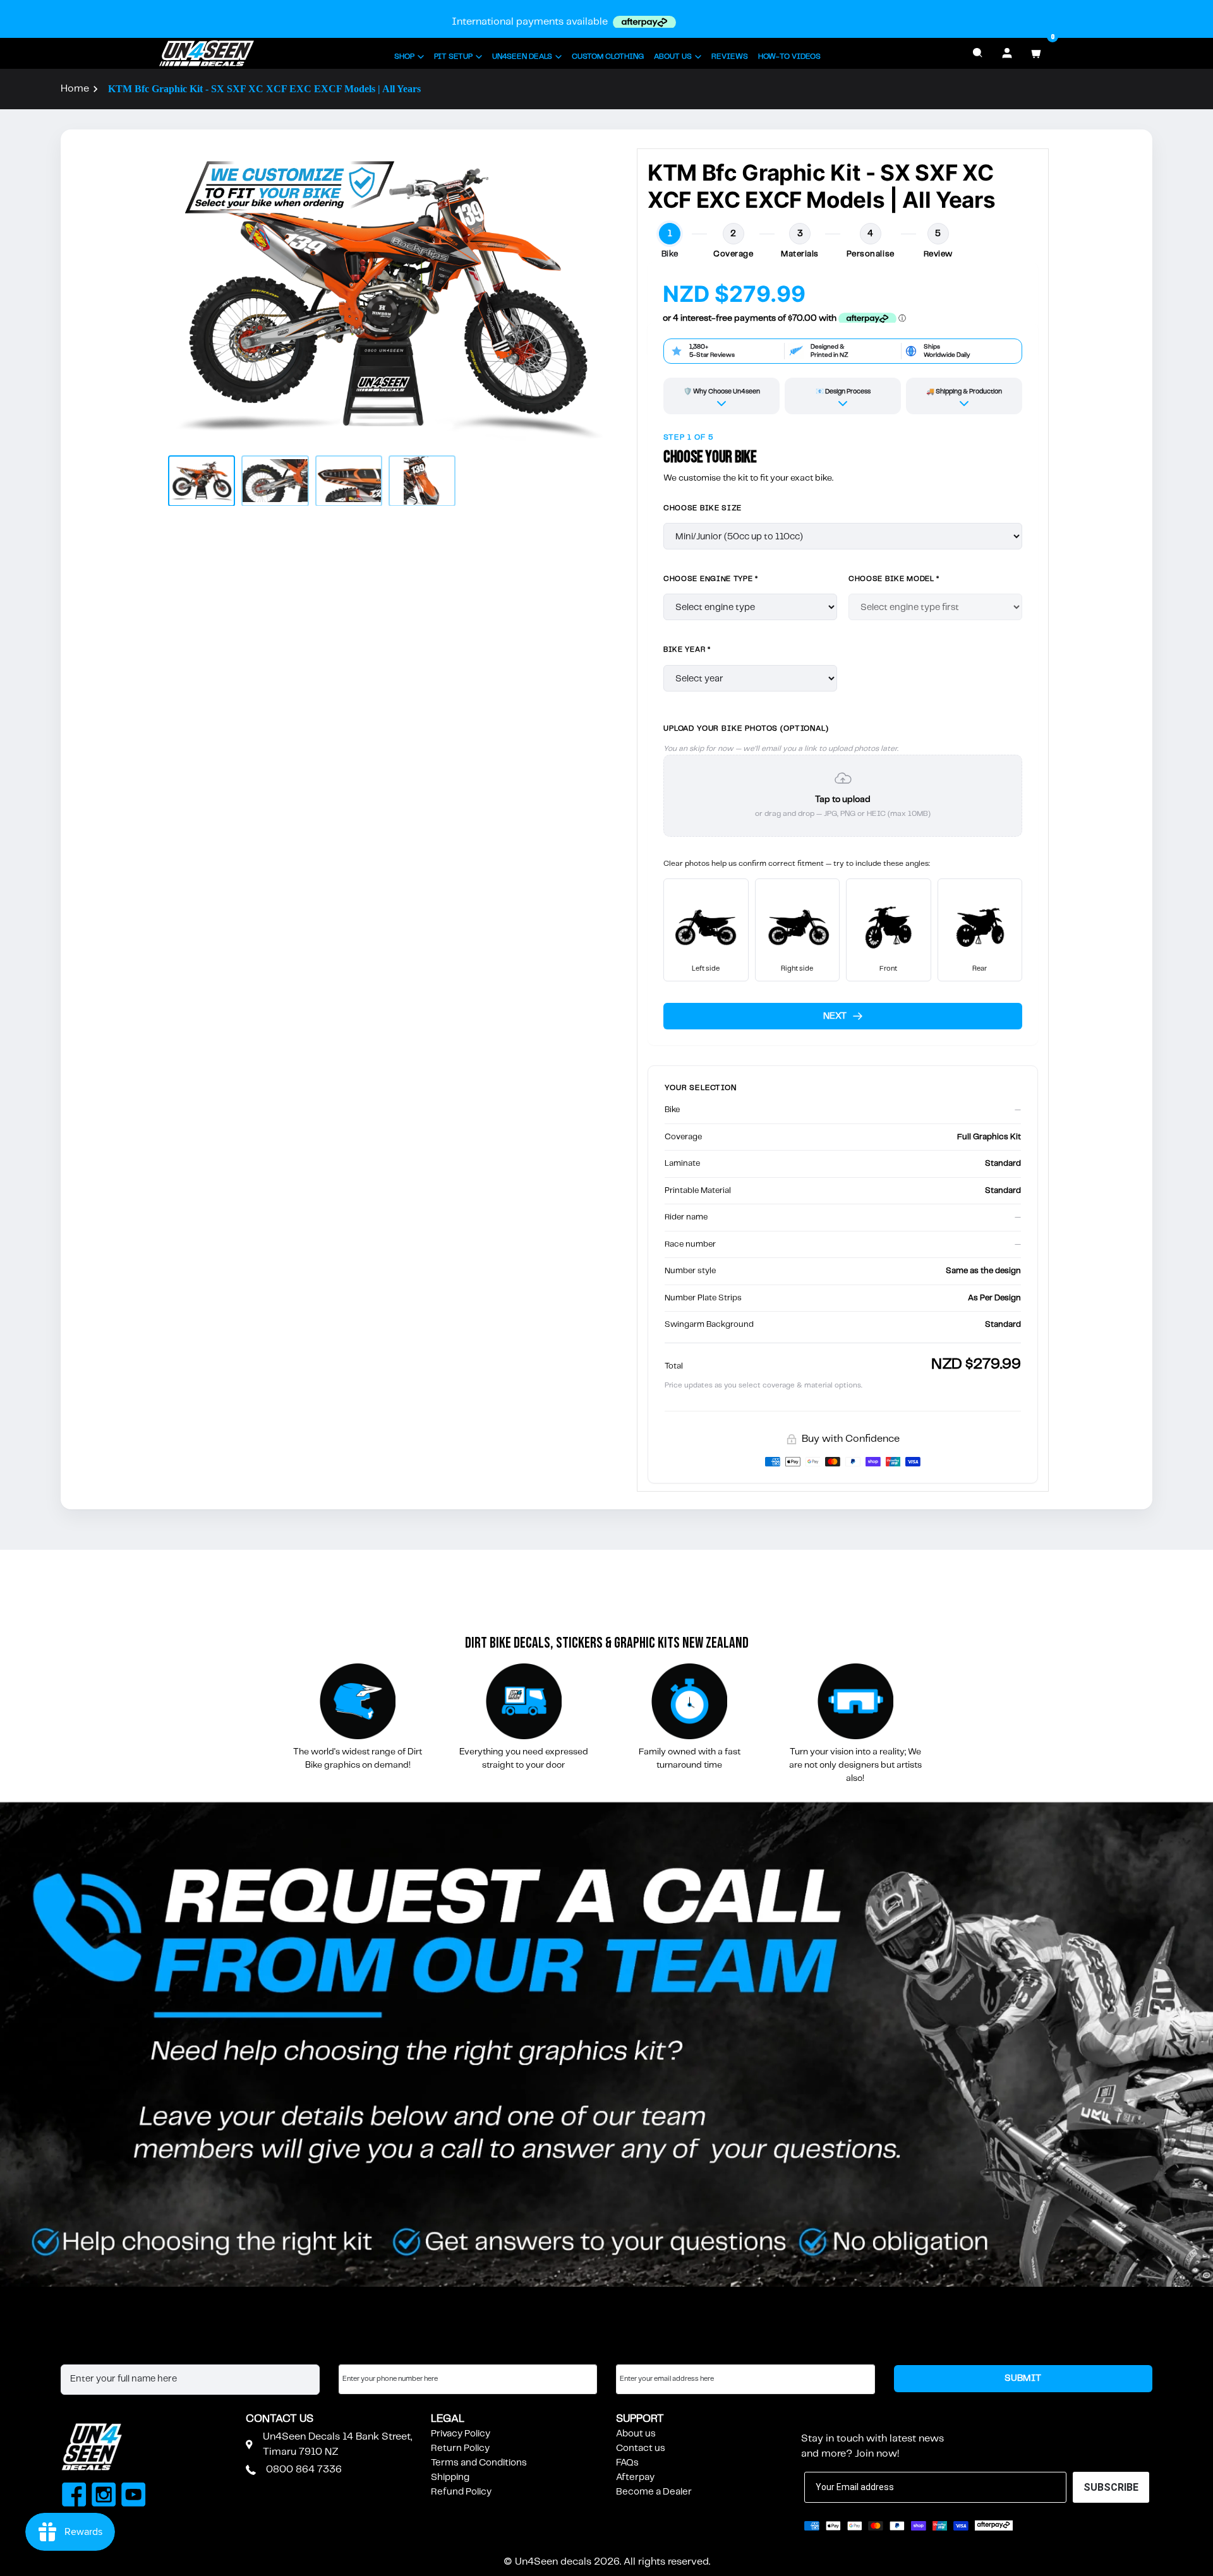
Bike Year (687, 650)
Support (640, 2419)
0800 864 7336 (304, 2470)
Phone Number (372, 2352)
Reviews (730, 57)
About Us (673, 57)
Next (835, 1016)
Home (75, 89)
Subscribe (832, 2419)
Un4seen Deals (522, 57)
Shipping (450, 2477)
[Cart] (1036, 53)
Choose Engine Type (711, 579)
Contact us (641, 2448)
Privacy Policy (461, 2434)
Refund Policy (461, 2492)
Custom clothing (608, 57)
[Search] (978, 53)
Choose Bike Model (894, 579)
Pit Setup (453, 57)
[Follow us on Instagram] (104, 2496)
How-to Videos (789, 57)
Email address (647, 2352)
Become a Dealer (654, 2492)
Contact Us (280, 2419)
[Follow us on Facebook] (74, 2496)
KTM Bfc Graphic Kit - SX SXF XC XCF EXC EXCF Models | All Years (264, 89)
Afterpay (635, 2477)
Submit (1023, 2378)
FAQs (627, 2463)
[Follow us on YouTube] (134, 2496)
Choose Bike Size (703, 508)
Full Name (82, 2352)
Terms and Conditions (479, 2463)
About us (636, 2434)
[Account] (1007, 53)
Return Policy (460, 2448)
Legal (448, 2419)
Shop (404, 57)
